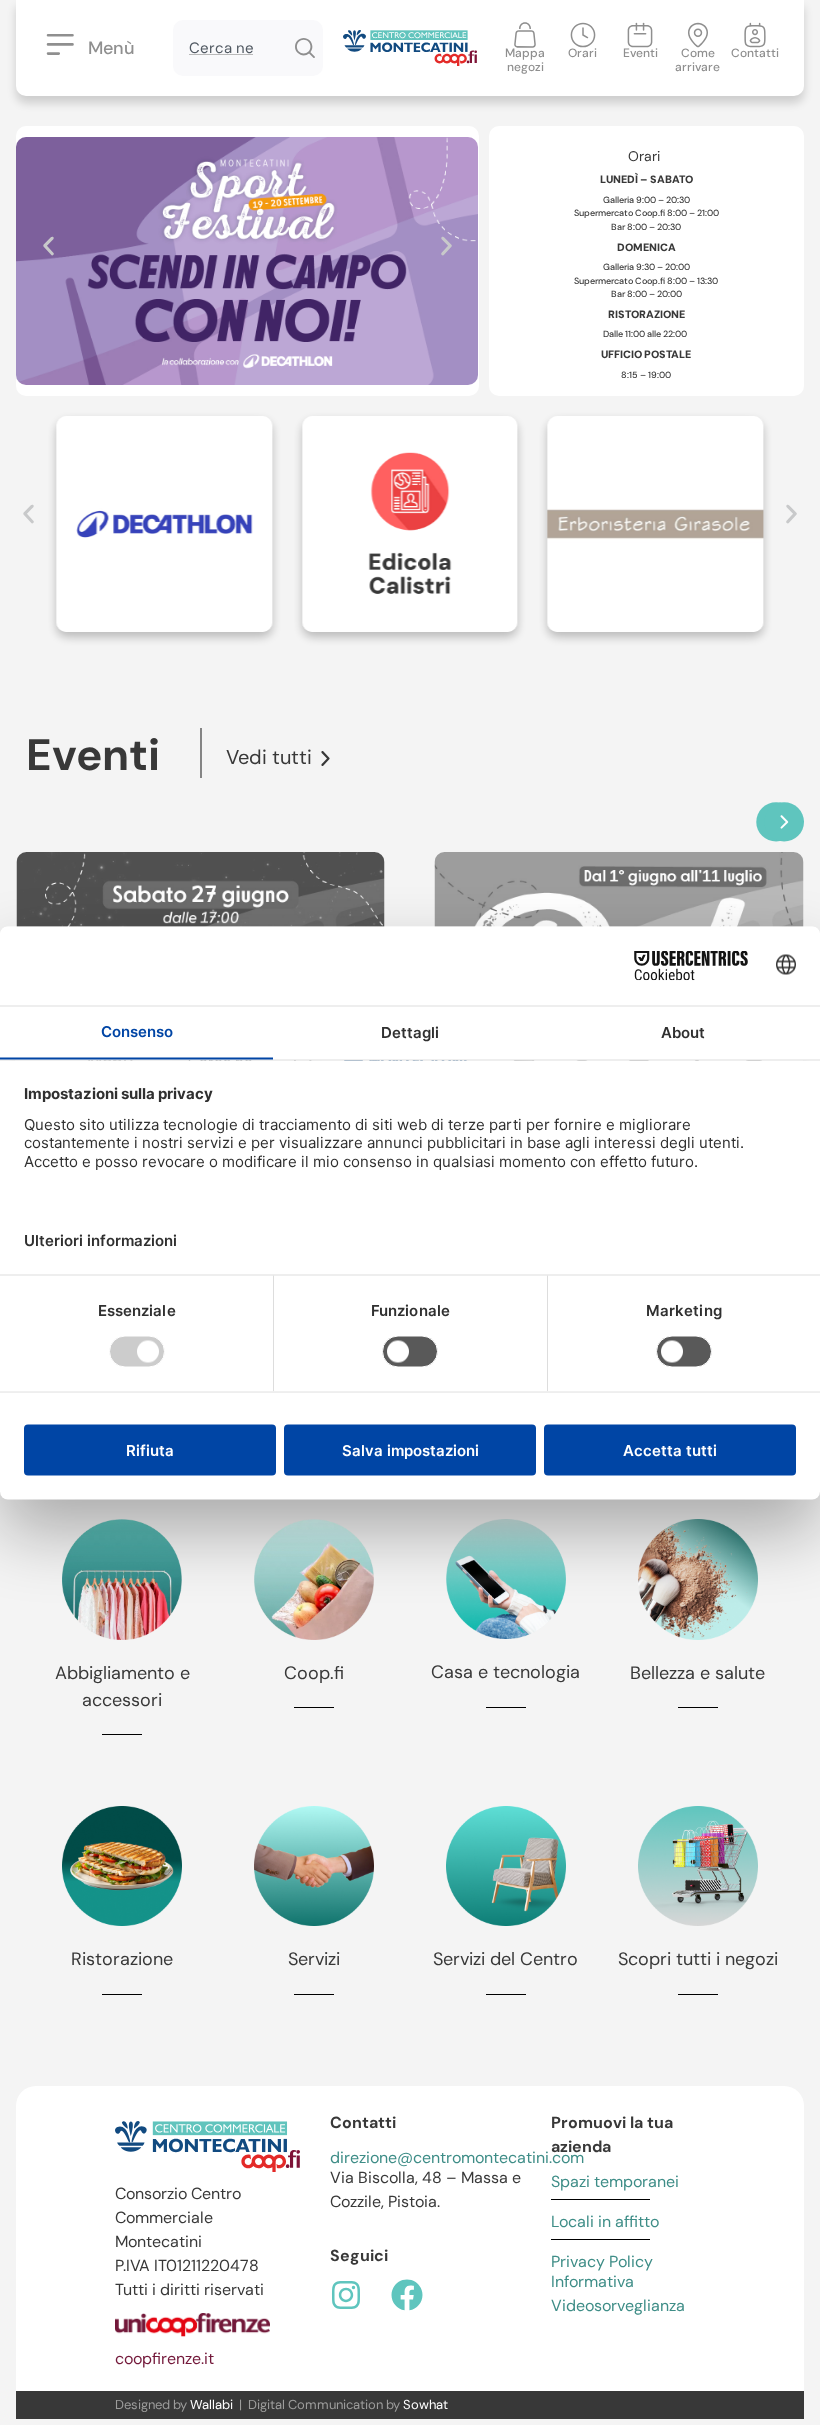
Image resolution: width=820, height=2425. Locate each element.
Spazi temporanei (615, 2181)
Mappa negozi (525, 60)
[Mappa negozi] (525, 35)
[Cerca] (304, 48)
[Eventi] (640, 35)
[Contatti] (755, 35)
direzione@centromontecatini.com (457, 2157)
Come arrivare (697, 60)
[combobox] (229, 48)
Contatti (755, 53)
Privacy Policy (602, 2261)
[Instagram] (346, 2295)
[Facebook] (407, 2295)
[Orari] (583, 35)
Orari (582, 53)
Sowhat (425, 2404)
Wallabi (211, 2404)
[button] (48, 246)
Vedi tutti (269, 757)
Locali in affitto (605, 2221)
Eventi (640, 53)
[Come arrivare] (698, 35)
